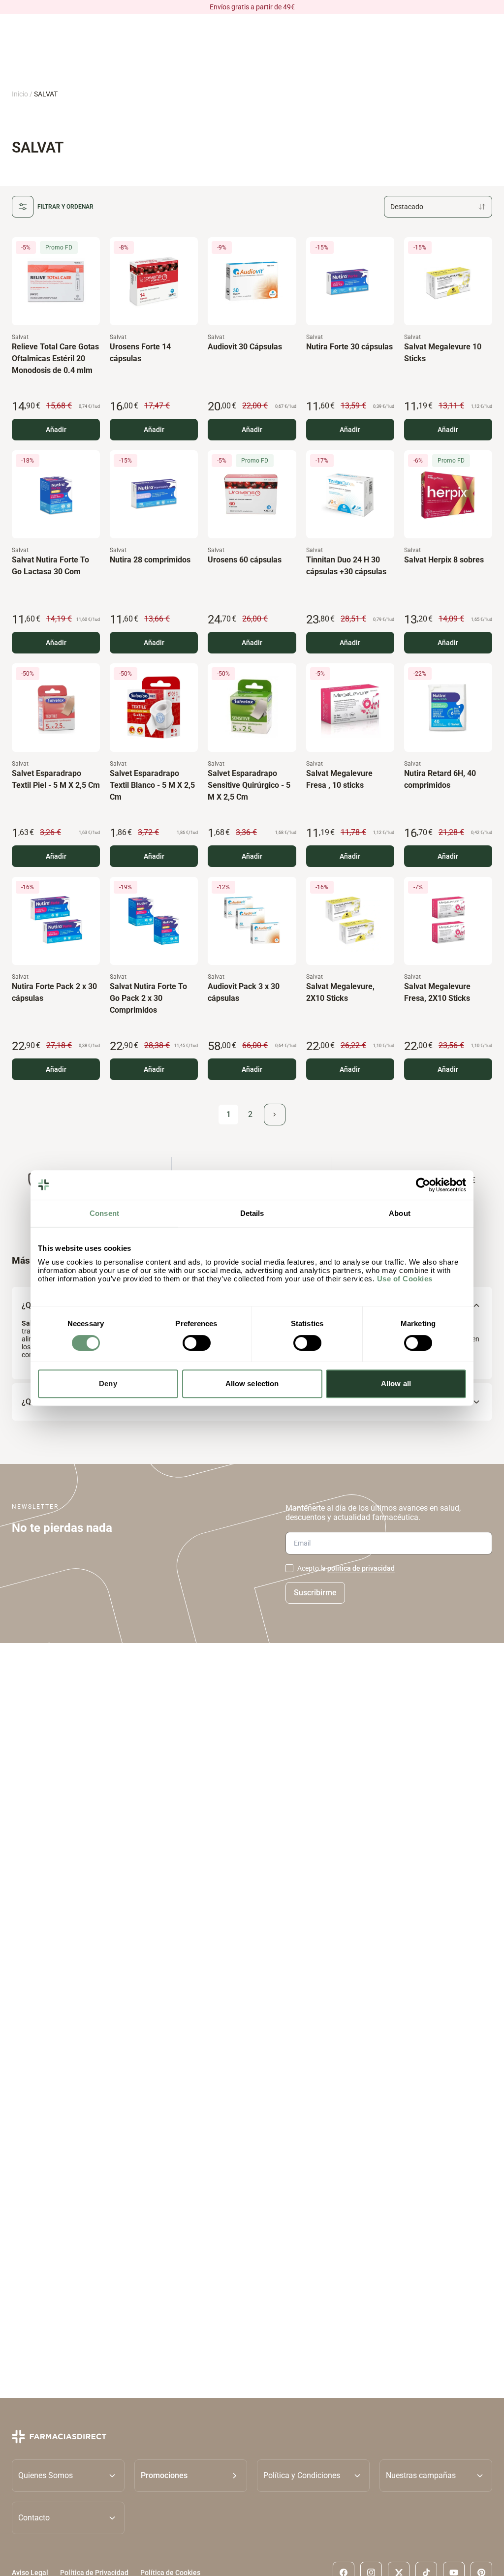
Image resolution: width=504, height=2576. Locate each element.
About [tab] (400, 1213)
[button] (191, 2475)
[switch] (197, 1343)
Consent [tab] (104, 1213)
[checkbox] (289, 1568)
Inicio (20, 94)
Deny (108, 1383)
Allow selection (252, 1383)
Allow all (396, 1383)
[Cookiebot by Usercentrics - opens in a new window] (423, 1185)
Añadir (56, 430)
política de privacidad (361, 1568)
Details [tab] (252, 1213)
